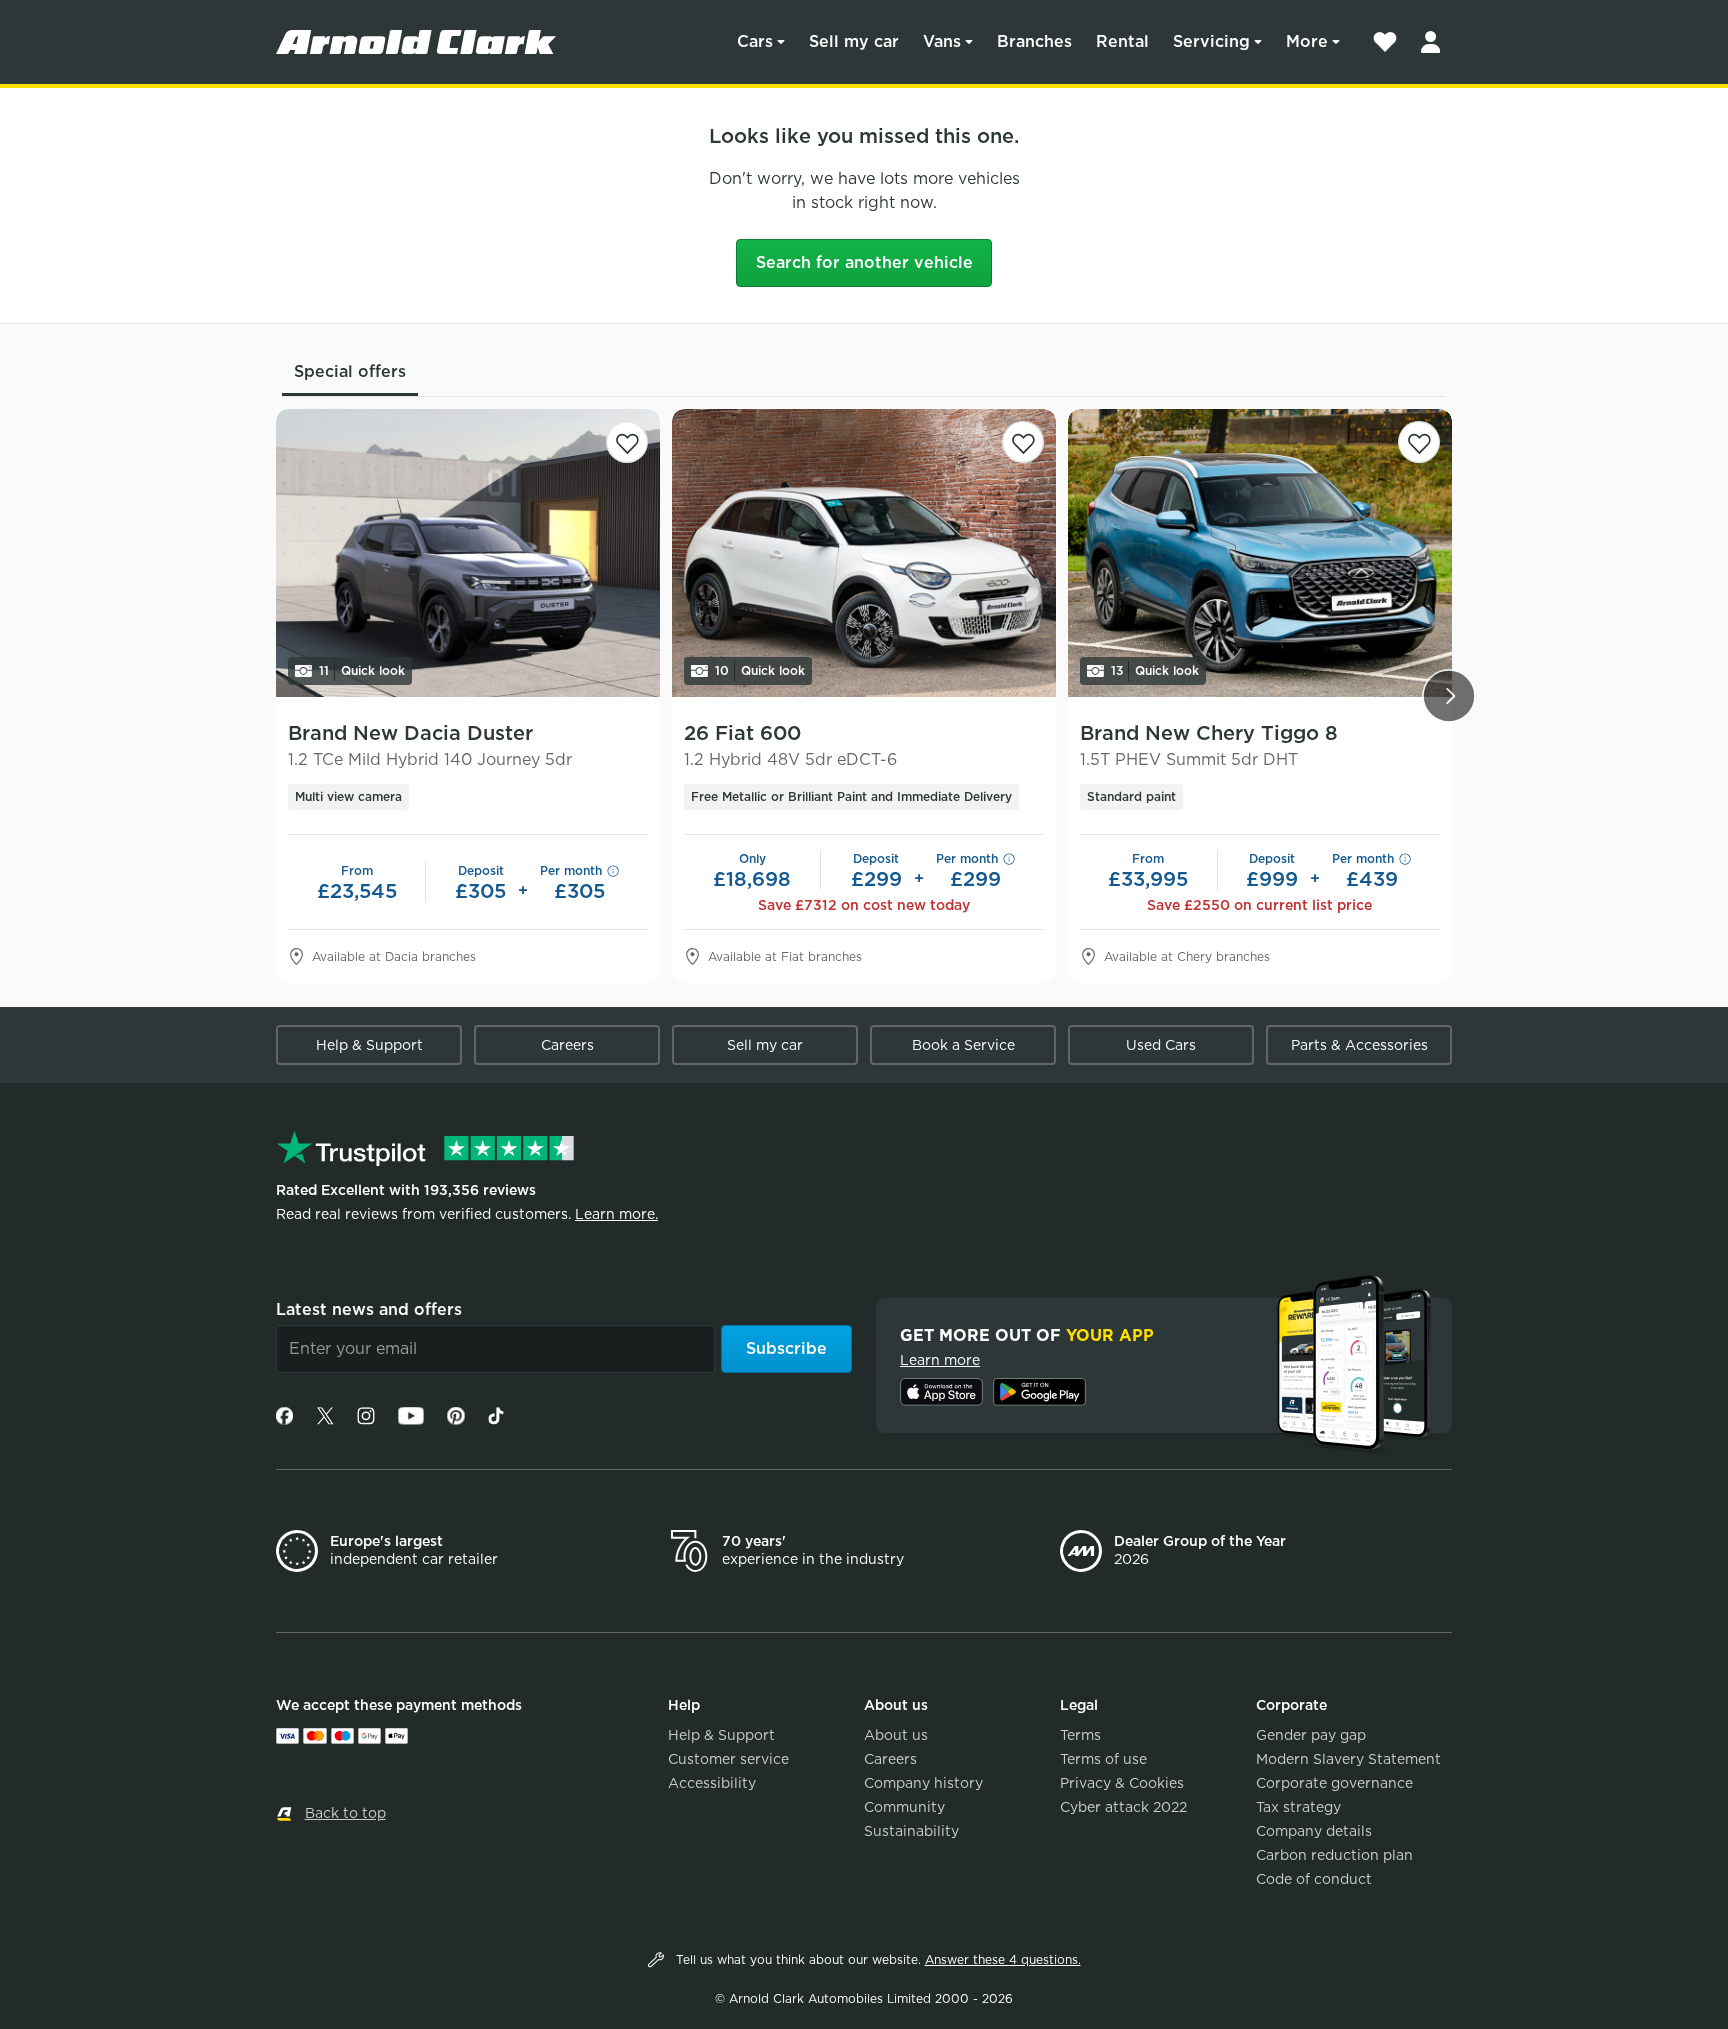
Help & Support (369, 1045)
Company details (1314, 1831)
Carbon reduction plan (1334, 1855)
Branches (1034, 41)
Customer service (728, 1759)
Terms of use (1103, 1759)
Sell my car (854, 41)
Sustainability (911, 1831)
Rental (1122, 41)
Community (904, 1807)
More (1307, 41)
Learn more (940, 1360)
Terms (1080, 1735)
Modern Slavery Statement (1348, 1759)
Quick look (362, 670)
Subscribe (786, 1348)
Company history (923, 1783)
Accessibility (712, 1783)
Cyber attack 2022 (1123, 1807)
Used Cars (1161, 1045)
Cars (755, 41)
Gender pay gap (1311, 1735)
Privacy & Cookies (1122, 1783)
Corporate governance (1334, 1783)
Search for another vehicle (864, 262)
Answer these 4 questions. (1003, 1959)
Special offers (350, 371)
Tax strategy (1298, 1807)
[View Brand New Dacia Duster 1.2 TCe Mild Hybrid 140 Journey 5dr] (468, 553)
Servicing (1211, 41)
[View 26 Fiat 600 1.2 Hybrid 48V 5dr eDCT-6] (864, 553)
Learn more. (616, 1214)
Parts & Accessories (1359, 1045)
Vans (942, 41)
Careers (567, 1045)
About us (896, 1735)
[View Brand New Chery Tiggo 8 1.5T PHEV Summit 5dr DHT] (1260, 553)
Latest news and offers (369, 1309)
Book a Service (963, 1045)
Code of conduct (1314, 1879)
